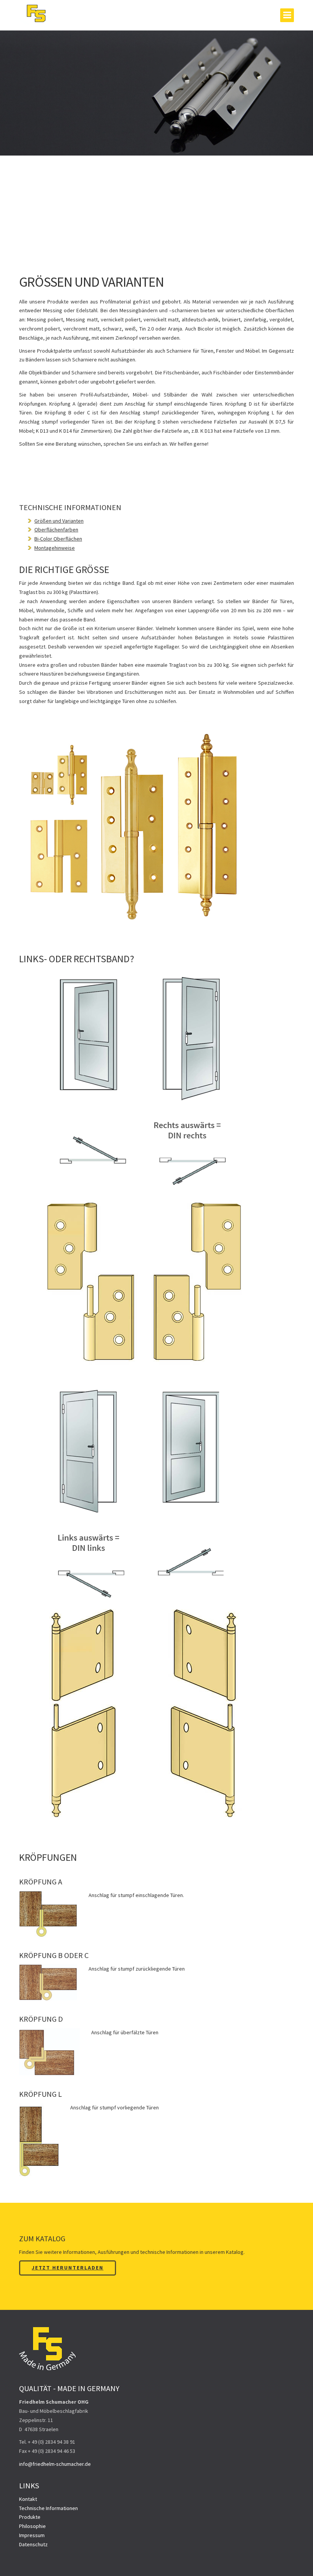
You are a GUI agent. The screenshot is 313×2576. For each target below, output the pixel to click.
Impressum (32, 2535)
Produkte (30, 2517)
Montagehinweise (55, 548)
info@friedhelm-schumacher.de (55, 2464)
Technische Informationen (48, 2508)
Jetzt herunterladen (68, 2268)
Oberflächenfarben (56, 530)
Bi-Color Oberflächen (58, 539)
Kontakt (28, 2499)
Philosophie (32, 2526)
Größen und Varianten (59, 521)
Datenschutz (33, 2544)
